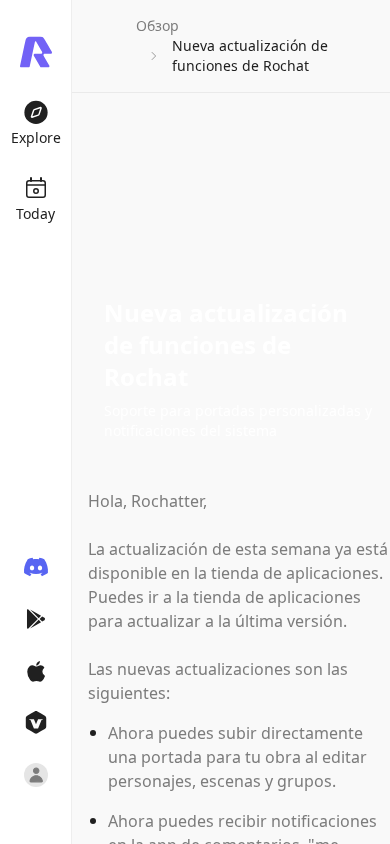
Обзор (157, 25)
